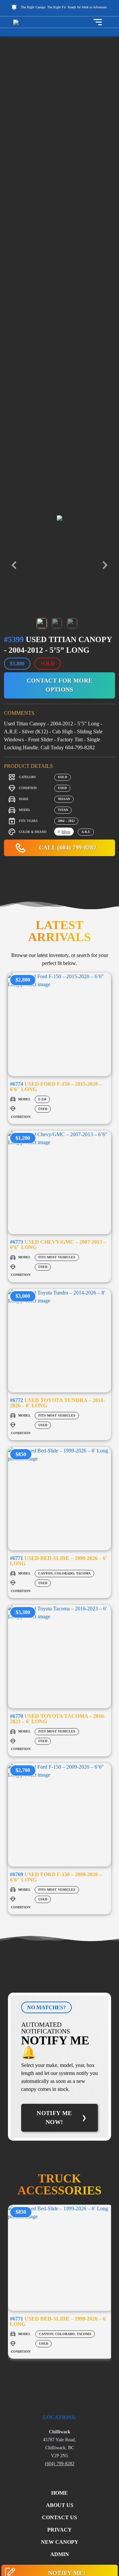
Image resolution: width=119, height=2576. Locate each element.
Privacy (59, 2530)
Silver (66, 832)
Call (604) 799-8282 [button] (67, 847)
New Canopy (60, 2542)
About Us (60, 2505)
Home (59, 2493)
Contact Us (59, 2517)
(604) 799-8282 (60, 2464)
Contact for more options (60, 685)
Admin (60, 2554)
